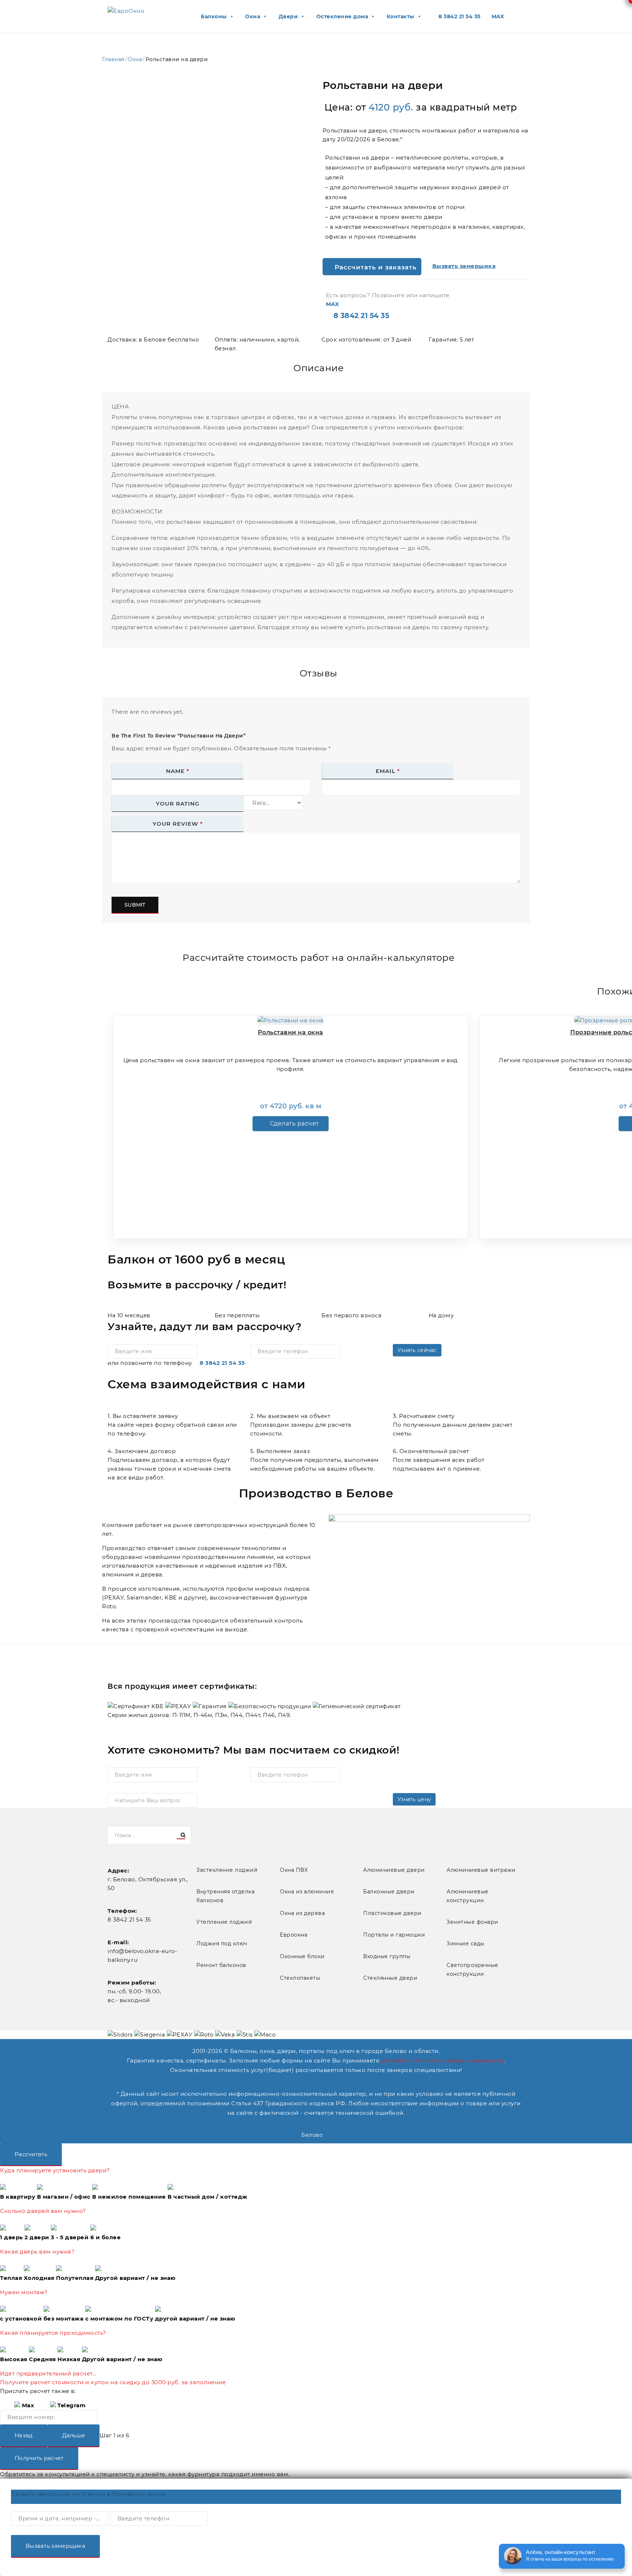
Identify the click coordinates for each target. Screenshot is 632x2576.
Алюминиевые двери (394, 1870)
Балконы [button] (214, 16)
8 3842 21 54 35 (222, 1363)
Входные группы (387, 1956)
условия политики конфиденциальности (442, 2060)
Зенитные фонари (473, 1922)
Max (27, 2405)
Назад (24, 2435)
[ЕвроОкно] (126, 11)
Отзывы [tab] (319, 673)
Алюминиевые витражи (481, 1870)
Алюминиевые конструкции (468, 1896)
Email (388, 771)
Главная (113, 59)
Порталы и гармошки (394, 1935)
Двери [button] (288, 16)
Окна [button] (253, 16)
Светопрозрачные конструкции (473, 1970)
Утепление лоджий (224, 1922)
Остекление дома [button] (342, 16)
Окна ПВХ (294, 1870)
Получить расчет (39, 2458)
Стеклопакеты (300, 1978)
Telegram (71, 2405)
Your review (178, 824)
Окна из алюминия (307, 1892)
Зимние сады (466, 1944)
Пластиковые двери (392, 1913)
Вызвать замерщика (55, 2546)
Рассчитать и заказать (375, 267)
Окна (135, 59)
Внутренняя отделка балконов (225, 1896)
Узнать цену (414, 1799)
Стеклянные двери (390, 1978)
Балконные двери (389, 1892)
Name (178, 771)
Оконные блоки (302, 1956)
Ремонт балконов (221, 1965)
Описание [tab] (318, 368)
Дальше (74, 2435)
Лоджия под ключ (222, 1944)
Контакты (400, 16)
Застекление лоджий (227, 1870)
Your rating (178, 804)
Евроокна (294, 1935)
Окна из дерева (302, 1913)
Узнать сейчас (417, 1350)
